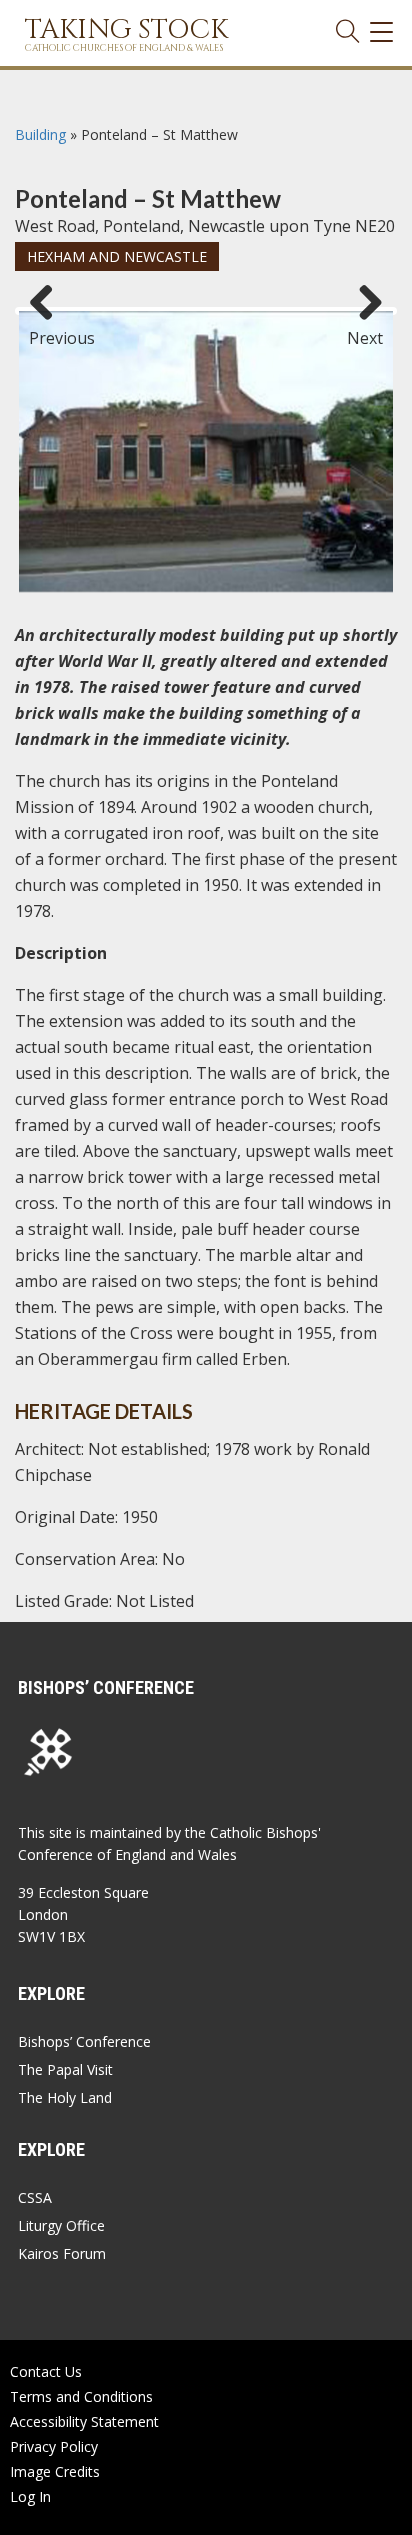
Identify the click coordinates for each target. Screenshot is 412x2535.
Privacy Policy (54, 2446)
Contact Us (46, 2371)
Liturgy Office (61, 2225)
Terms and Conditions (81, 2396)
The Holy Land (65, 2097)
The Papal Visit (65, 2069)
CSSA (35, 2197)
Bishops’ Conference (84, 2041)
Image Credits (55, 2471)
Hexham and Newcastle (117, 256)
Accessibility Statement (84, 2421)
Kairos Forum (62, 2253)
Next (365, 329)
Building (40, 134)
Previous (49, 329)
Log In (30, 2496)
